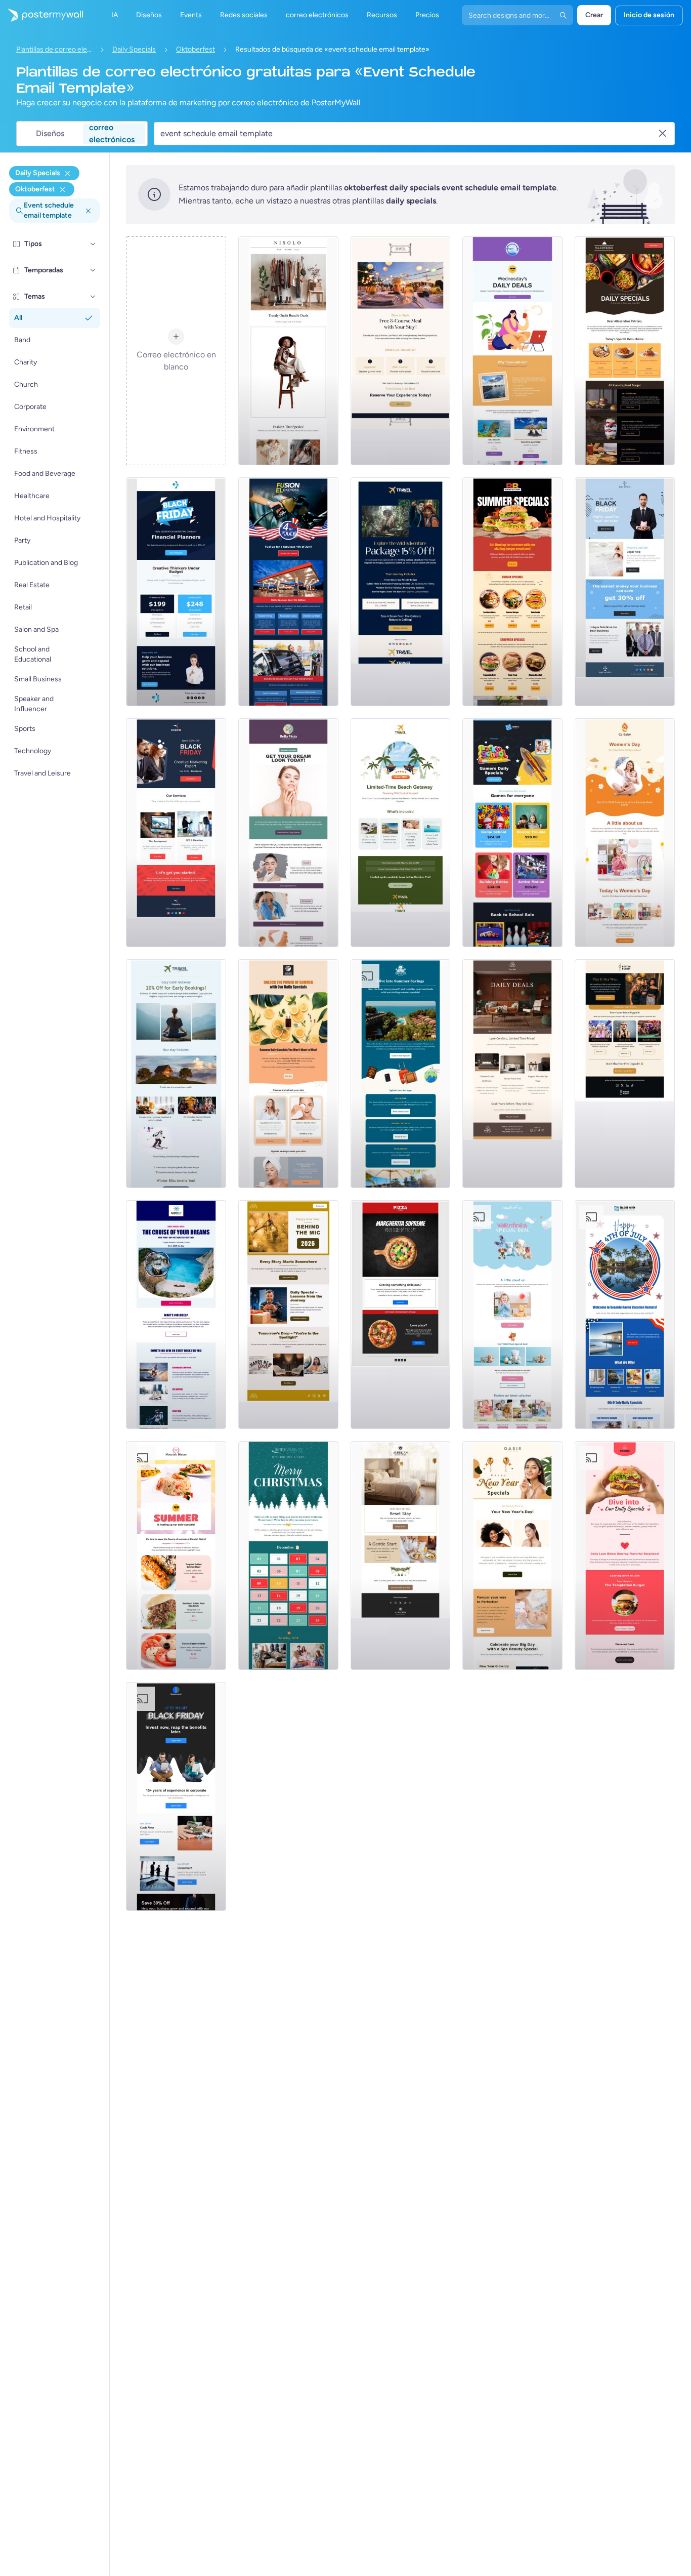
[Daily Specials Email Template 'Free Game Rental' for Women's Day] (625, 1074)
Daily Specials (134, 49)
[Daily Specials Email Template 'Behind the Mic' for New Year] (288, 1315)
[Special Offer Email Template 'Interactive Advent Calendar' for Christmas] (288, 1556)
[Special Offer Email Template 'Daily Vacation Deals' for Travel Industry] (512, 351)
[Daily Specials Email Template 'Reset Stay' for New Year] (401, 1556)
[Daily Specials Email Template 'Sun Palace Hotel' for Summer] (401, 1074)
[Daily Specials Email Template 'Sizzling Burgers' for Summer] (512, 592)
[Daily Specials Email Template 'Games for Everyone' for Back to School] (512, 833)
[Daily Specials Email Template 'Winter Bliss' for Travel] (176, 1074)
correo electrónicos (112, 134)
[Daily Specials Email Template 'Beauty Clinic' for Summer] (288, 833)
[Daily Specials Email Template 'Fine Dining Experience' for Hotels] (401, 351)
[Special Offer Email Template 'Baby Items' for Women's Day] (625, 833)
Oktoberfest (196, 49)
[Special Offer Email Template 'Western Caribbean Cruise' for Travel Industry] (176, 1315)
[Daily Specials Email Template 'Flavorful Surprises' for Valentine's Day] (625, 1556)
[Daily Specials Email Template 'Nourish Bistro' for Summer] (176, 1556)
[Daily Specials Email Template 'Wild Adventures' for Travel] (401, 592)
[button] (93, 244)
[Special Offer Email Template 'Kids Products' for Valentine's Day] (512, 1315)
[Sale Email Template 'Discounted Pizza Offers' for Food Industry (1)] (625, 351)
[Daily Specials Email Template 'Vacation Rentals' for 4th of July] (625, 1315)
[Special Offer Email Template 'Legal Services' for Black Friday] (625, 592)
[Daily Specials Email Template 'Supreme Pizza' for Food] (401, 1315)
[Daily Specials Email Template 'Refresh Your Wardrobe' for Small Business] (288, 351)
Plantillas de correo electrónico (54, 49)
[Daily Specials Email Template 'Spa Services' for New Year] (512, 1556)
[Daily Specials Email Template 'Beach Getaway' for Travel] (401, 833)
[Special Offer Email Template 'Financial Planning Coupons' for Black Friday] (176, 592)
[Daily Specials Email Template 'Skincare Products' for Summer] (288, 1074)
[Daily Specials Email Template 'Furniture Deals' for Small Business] (512, 1074)
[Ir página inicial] (41, 15)
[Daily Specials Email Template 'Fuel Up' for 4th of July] (288, 592)
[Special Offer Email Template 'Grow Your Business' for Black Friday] (176, 1796)
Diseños (50, 133)
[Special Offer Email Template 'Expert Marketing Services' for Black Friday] (176, 833)
